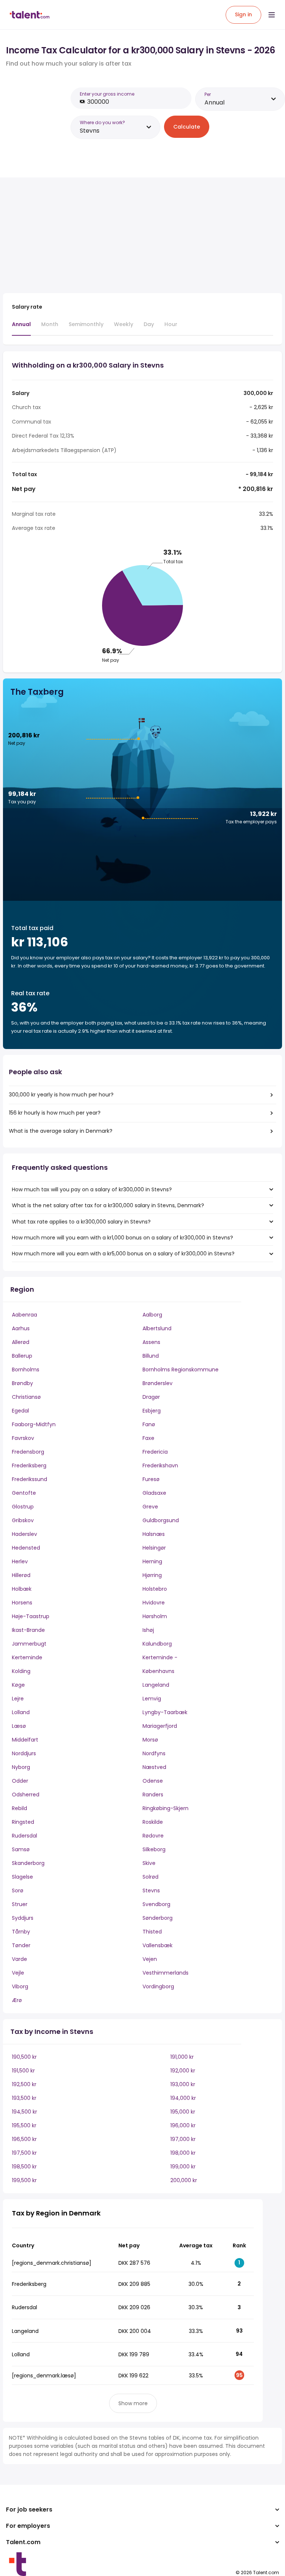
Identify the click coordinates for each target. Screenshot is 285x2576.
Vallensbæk (158, 1945)
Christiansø (26, 1397)
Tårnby (21, 1932)
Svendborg (156, 1904)
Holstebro (155, 1589)
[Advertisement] (133, 235)
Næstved (154, 1767)
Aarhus (21, 1328)
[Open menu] (272, 15)
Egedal (20, 1411)
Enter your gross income (107, 94)
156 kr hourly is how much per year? (55, 1113)
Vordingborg (158, 1986)
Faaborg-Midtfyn (34, 1424)
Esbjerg (152, 1411)
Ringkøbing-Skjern (166, 1808)
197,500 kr (24, 2153)
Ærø (17, 2000)
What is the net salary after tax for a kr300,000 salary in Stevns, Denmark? (108, 1205)
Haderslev (24, 1534)
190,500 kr (24, 2057)
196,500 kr (24, 2139)
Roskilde (153, 1822)
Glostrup (23, 1507)
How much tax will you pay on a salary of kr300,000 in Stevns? (92, 1189)
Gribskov (23, 1520)
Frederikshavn (160, 1465)
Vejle (18, 1973)
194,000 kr (183, 2098)
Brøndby (22, 1383)
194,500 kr (24, 2112)
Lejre (18, 1699)
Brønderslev (158, 1383)
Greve (150, 1507)
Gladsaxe (154, 1493)
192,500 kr (24, 2084)
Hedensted (26, 1548)
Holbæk (22, 1589)
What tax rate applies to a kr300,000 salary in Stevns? (81, 1222)
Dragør (151, 1397)
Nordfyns (154, 1753)
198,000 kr (183, 2153)
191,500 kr (23, 2071)
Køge (18, 1685)
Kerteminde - (160, 1657)
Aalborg (152, 1315)
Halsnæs (154, 1534)
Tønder (21, 1945)
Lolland (21, 1712)
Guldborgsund (161, 1520)
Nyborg (21, 1767)
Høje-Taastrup (31, 1616)
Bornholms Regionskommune (181, 1370)
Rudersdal (24, 1836)
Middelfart (25, 1740)
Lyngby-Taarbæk (165, 1712)
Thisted (152, 1932)
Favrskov (23, 1438)
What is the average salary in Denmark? (61, 1131)
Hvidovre (154, 1603)
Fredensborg (28, 1452)
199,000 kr (183, 2167)
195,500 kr (24, 2125)
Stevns (151, 1890)
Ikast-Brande (28, 1630)
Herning (152, 1561)
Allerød (21, 1342)
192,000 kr (183, 2071)
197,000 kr (183, 2139)
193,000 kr (183, 2084)
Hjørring (152, 1575)
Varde (19, 1959)
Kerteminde (27, 1657)
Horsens (22, 1603)
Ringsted (23, 1822)
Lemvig (152, 1699)
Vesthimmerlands (166, 1973)
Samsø (21, 1849)
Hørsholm (155, 1616)
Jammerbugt (29, 1644)
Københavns (158, 1671)
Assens (151, 1342)
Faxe (148, 1438)
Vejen (150, 1959)
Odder (20, 1781)
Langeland (156, 1685)
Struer (20, 1904)
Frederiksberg (29, 1465)
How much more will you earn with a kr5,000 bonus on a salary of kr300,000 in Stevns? (123, 1254)
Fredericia (155, 1452)
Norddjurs (24, 1753)
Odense (153, 1781)
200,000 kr (184, 2180)
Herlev (20, 1561)
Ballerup (22, 1356)
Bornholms (26, 1370)
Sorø (18, 1890)
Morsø (150, 1740)
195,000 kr (183, 2112)
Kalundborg (157, 1644)
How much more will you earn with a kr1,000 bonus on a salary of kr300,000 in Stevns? (122, 1238)
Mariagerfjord (160, 1726)
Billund (151, 1356)
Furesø (151, 1479)
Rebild (19, 1808)
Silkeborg (154, 1849)
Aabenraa (24, 1315)
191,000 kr (182, 2057)
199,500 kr (24, 2180)
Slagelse (22, 1877)
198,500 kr (24, 2167)
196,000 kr (183, 2125)
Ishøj (148, 1630)
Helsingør (154, 1548)
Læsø (19, 1726)
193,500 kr (24, 2098)
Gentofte (24, 1493)
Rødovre (153, 1836)
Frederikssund (30, 1479)
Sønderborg (158, 1918)
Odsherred (26, 1795)
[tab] (21, 328)
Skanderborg (28, 1863)
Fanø (149, 1424)
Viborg (20, 1986)
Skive (149, 1863)
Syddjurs (23, 1918)
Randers (153, 1795)
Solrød (150, 1877)
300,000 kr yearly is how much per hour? (61, 1095)
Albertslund (157, 1328)
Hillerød (21, 1575)
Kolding (21, 1671)
